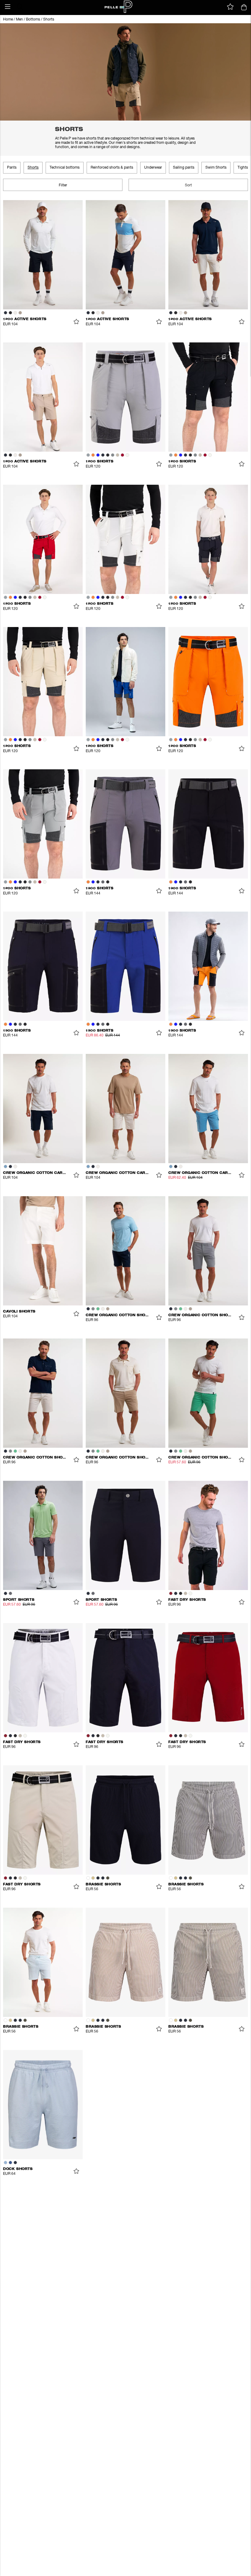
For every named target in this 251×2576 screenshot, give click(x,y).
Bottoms (33, 20)
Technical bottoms (65, 168)
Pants (12, 168)
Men (19, 20)
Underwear (153, 168)
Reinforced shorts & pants (112, 168)
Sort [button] (188, 185)
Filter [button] (63, 185)
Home (8, 20)
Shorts (49, 20)
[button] (8, 7)
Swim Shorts (216, 168)
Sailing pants (184, 168)
